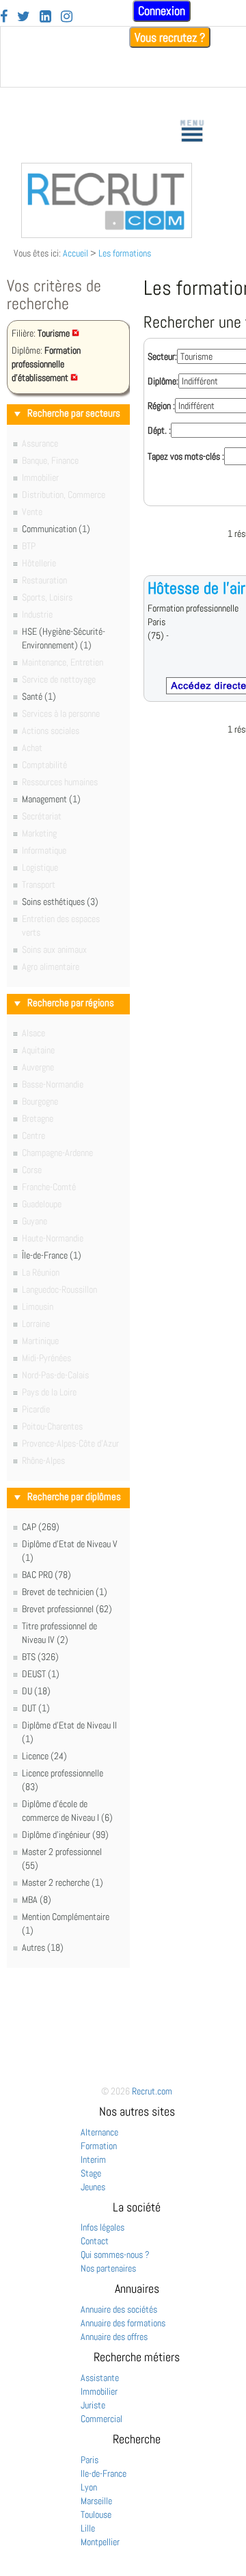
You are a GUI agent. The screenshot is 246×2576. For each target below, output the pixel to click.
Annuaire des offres (114, 2337)
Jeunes (93, 2187)
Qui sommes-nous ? (115, 2255)
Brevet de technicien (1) (65, 1592)
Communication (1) (56, 529)
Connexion (162, 11)
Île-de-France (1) (52, 1255)
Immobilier (99, 2391)
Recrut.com (152, 2091)
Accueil (76, 253)
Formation (99, 2146)
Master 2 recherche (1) (63, 1882)
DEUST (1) (41, 1674)
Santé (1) (39, 696)
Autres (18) (43, 1947)
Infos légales (102, 2227)
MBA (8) (37, 1900)
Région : (161, 406)
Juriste (93, 2405)
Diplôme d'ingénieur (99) (65, 1835)
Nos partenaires (108, 2268)
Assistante (100, 2378)
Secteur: (162, 356)
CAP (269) (41, 1527)
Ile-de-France (104, 2473)
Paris (90, 2460)
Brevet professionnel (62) (67, 1609)
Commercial (101, 2419)
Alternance (99, 2132)
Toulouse (96, 2514)
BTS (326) (40, 1657)
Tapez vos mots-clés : (186, 456)
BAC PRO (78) (46, 1575)
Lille (88, 2528)
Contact (95, 2241)
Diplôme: (163, 381)
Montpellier (100, 2542)
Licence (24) (44, 1756)
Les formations (125, 253)
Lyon (89, 2487)
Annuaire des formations (123, 2323)
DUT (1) (36, 1708)
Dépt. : (159, 430)
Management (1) (51, 799)
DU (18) (36, 1691)
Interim (93, 2159)
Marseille (96, 2501)
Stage (91, 2173)
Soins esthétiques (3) (60, 902)
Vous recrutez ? (170, 37)
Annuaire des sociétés (119, 2309)
